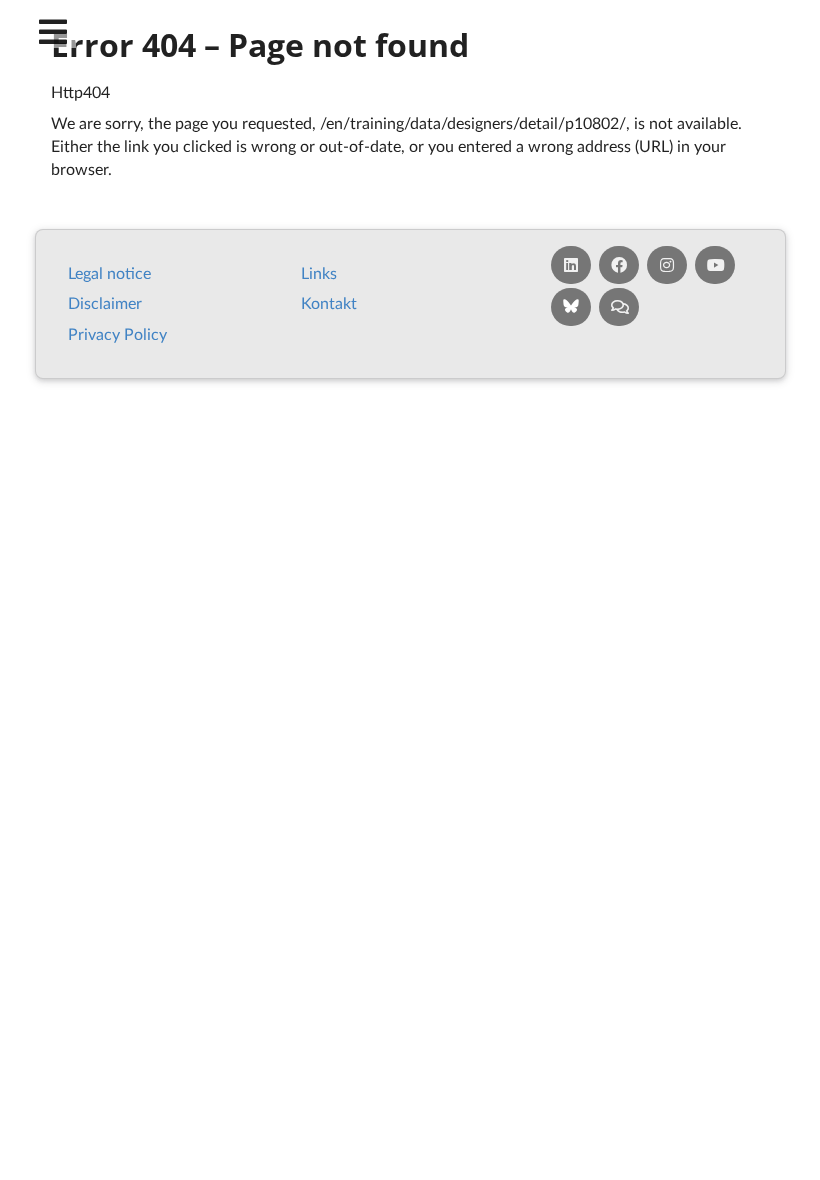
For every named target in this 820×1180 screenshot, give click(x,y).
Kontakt (329, 302)
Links (319, 272)
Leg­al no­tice (109, 272)
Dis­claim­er (105, 302)
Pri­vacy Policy (117, 333)
